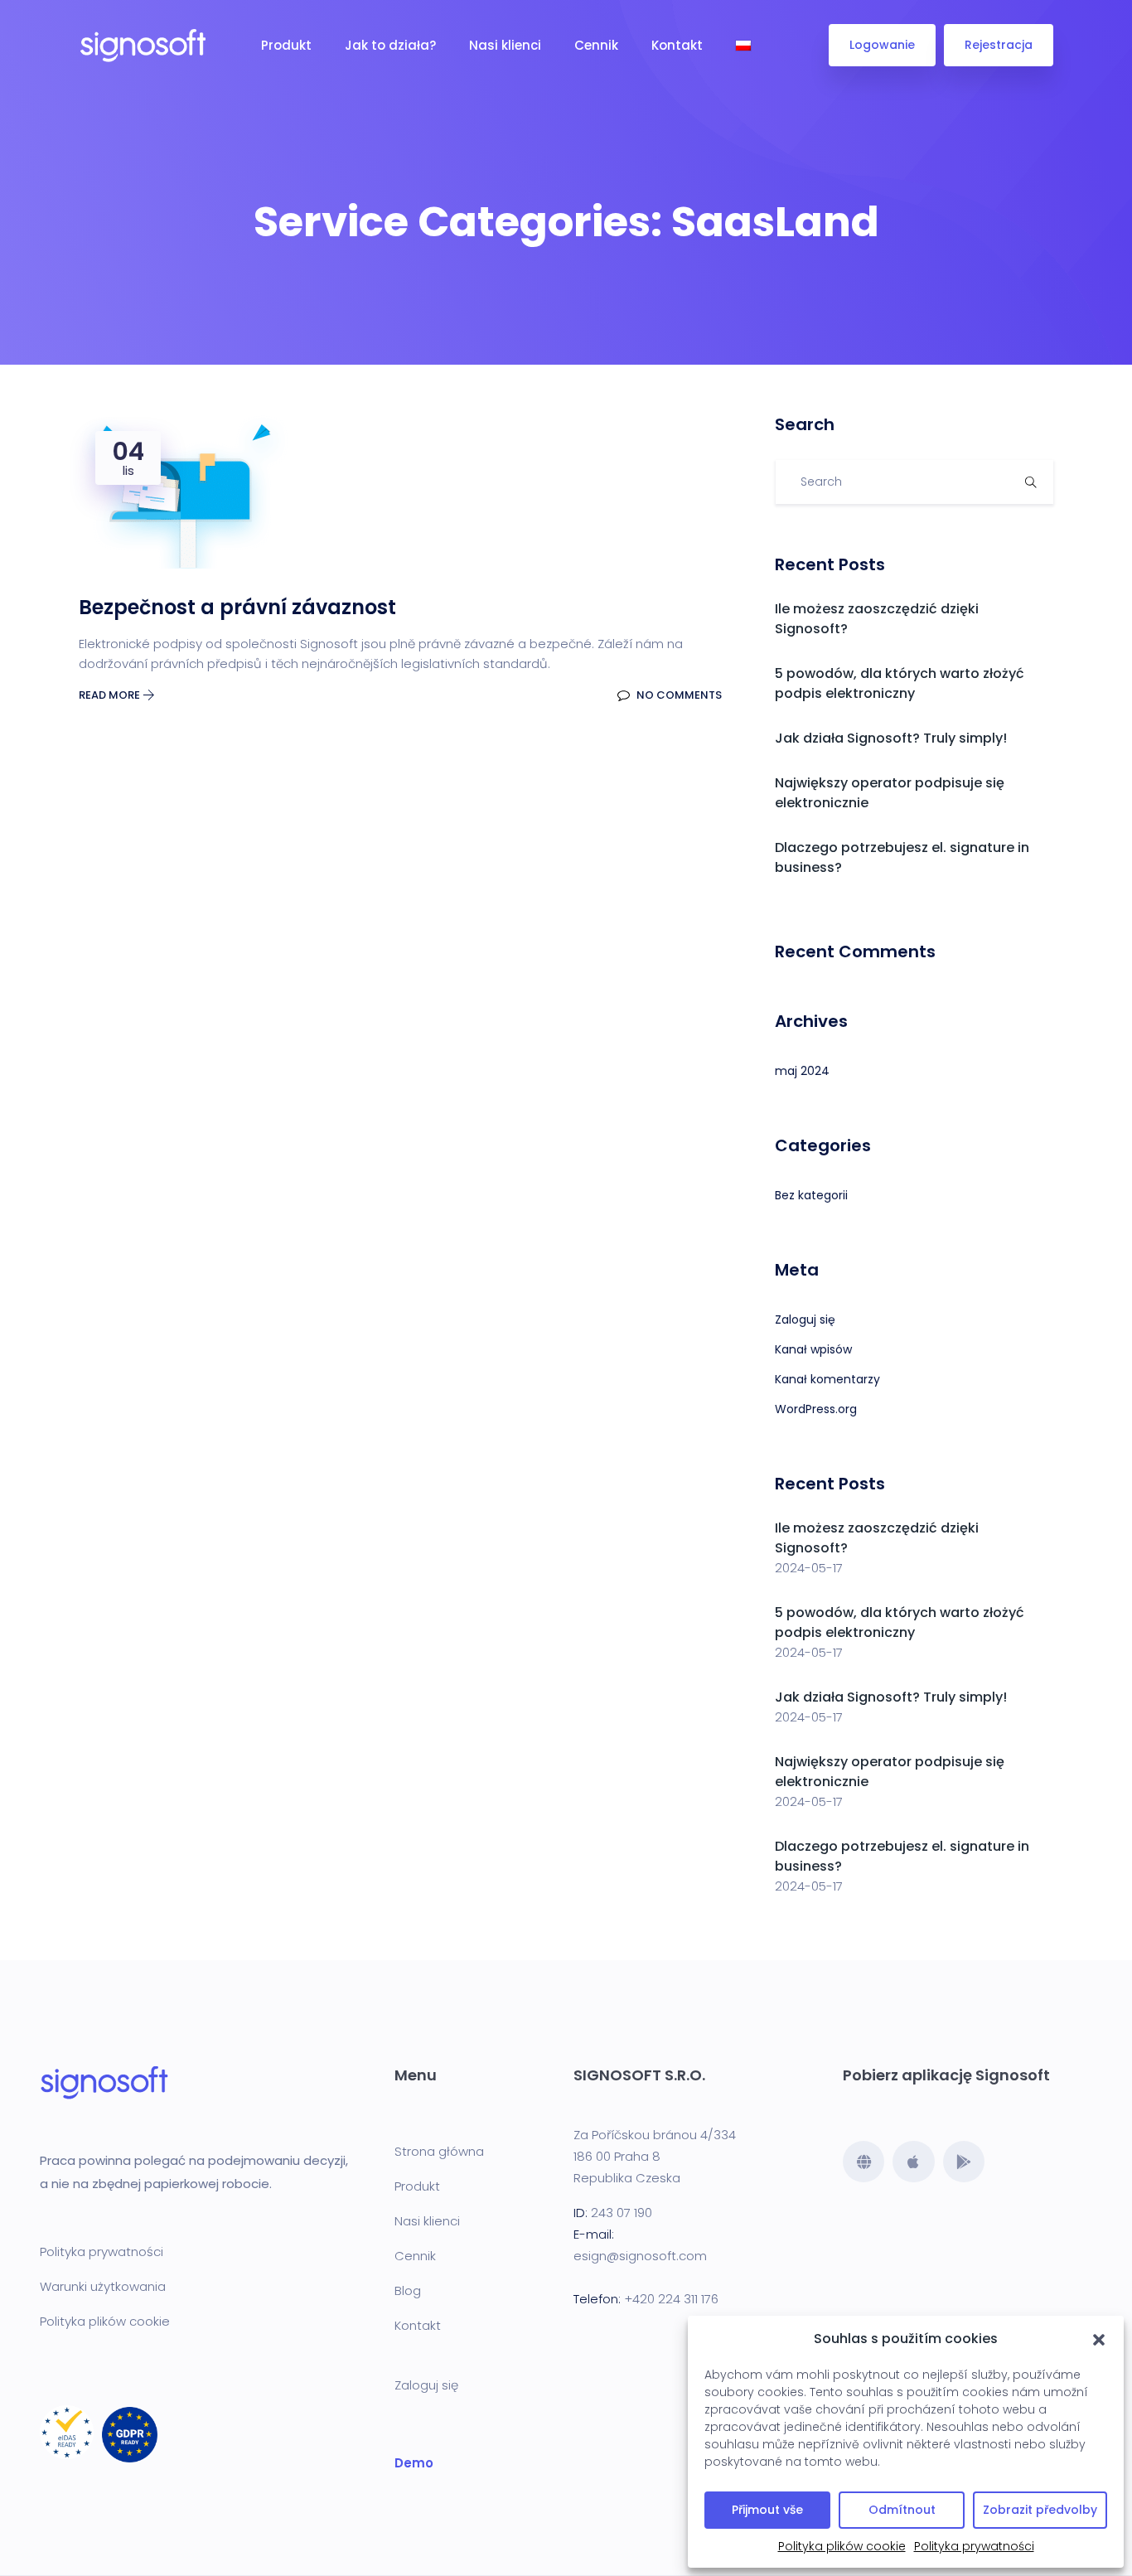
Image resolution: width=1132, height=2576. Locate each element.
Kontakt (677, 45)
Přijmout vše (767, 2510)
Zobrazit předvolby (1040, 2510)
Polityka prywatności (974, 2546)
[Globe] (864, 2162)
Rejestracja (999, 45)
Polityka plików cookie (842, 2546)
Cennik (596, 45)
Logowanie (882, 45)
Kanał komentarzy (827, 1379)
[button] (1099, 2339)
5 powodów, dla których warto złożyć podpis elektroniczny (900, 683)
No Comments (678, 695)
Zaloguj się (805, 1319)
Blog (408, 2290)
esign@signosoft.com (640, 2256)
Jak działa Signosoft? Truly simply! (891, 738)
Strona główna (439, 2151)
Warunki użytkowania (103, 2286)
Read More (111, 695)
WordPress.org (816, 1409)
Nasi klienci (505, 45)
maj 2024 (802, 1071)
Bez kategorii (811, 1195)
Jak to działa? (390, 45)
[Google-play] (964, 2162)
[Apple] (913, 2162)
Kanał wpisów (813, 1349)
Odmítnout (902, 2510)
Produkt (286, 45)
